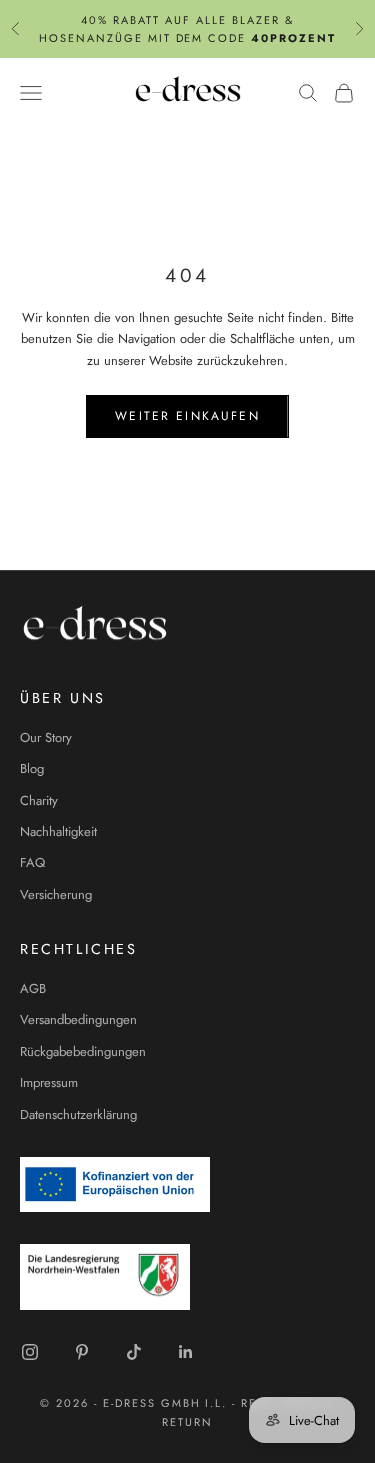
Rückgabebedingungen (83, 1051)
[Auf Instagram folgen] (30, 1352)
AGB (33, 988)
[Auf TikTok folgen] (134, 1352)
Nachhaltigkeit (58, 831)
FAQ (32, 862)
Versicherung (56, 894)
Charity (39, 800)
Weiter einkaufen (187, 416)
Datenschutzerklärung (78, 1114)
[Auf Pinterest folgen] (82, 1352)
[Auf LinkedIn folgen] (186, 1352)
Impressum (49, 1082)
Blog (32, 768)
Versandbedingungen (78, 1019)
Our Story (46, 737)
